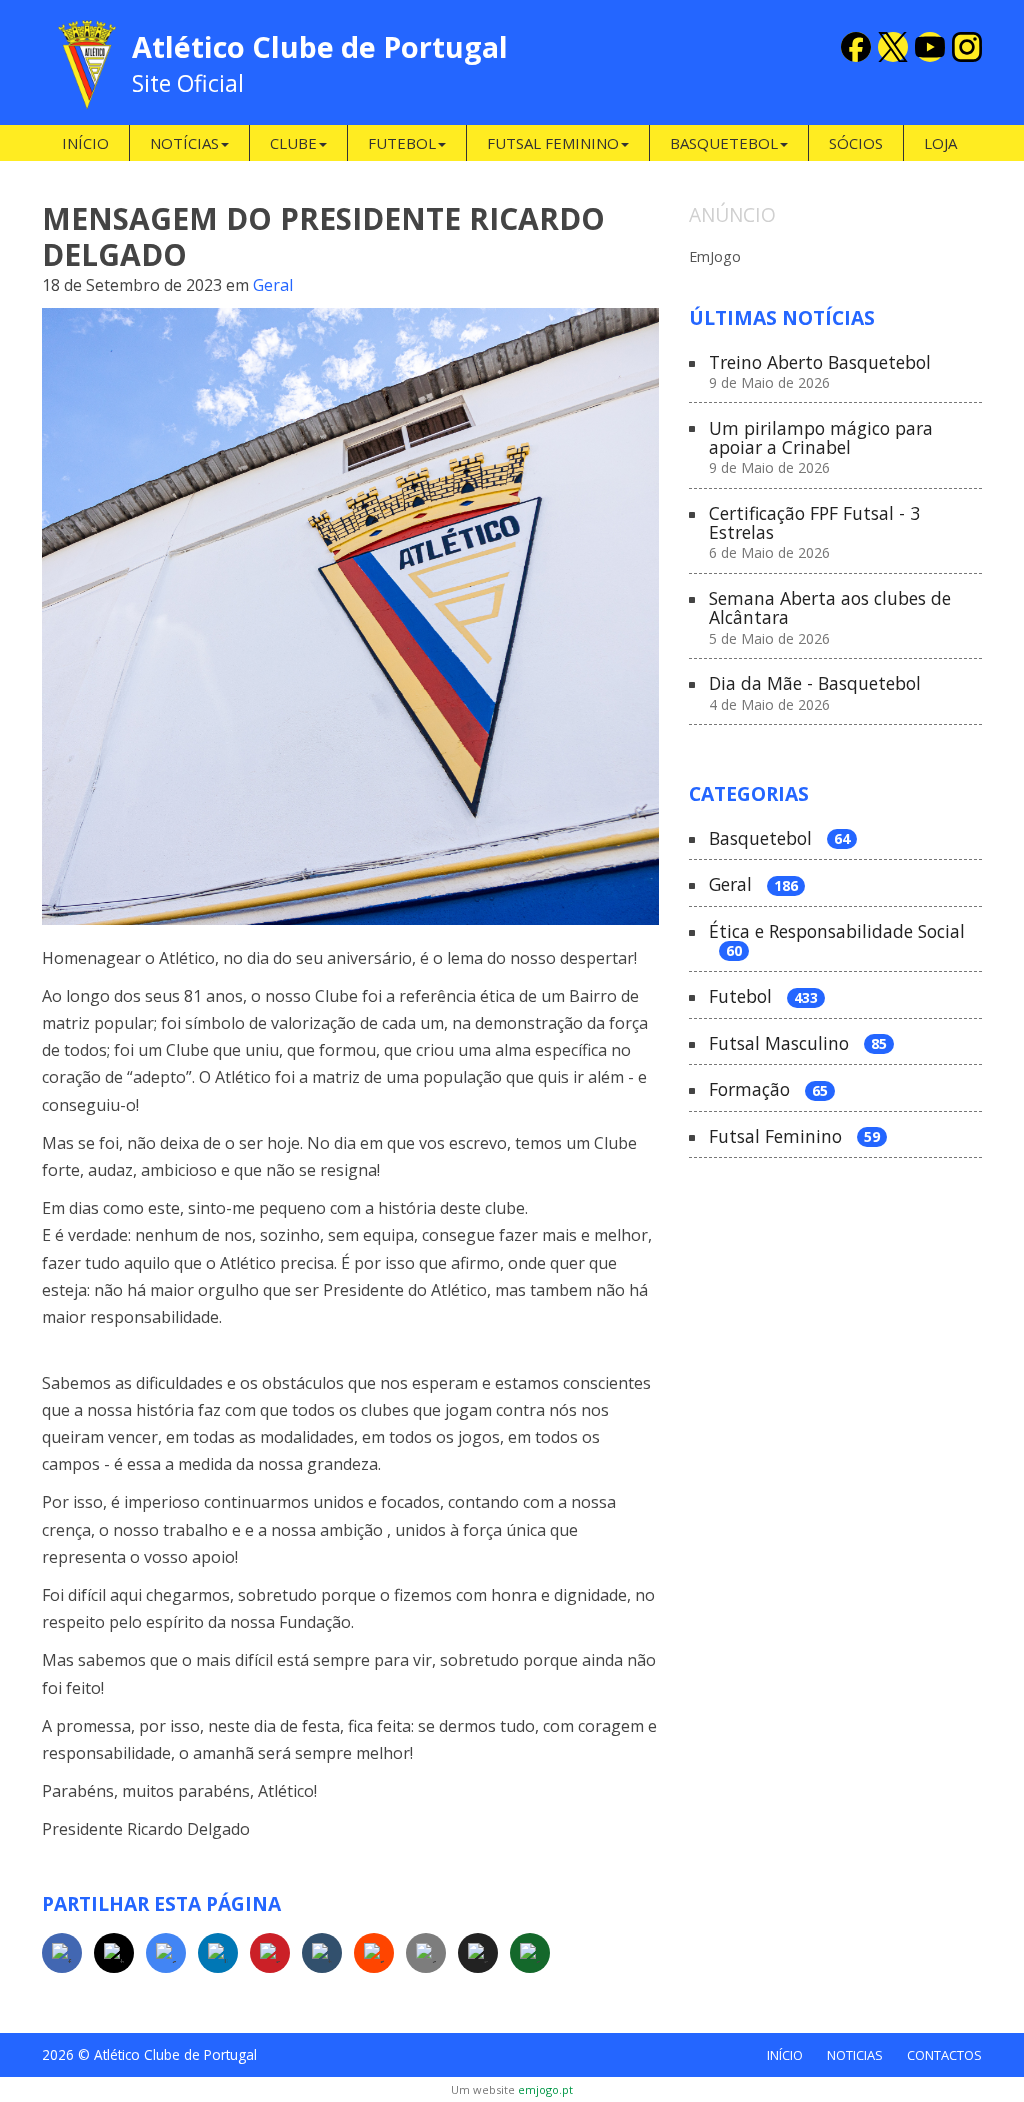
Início (85, 143)
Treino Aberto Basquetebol (820, 372)
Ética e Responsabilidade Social (837, 941)
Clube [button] (293, 143)
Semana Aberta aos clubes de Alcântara (830, 618)
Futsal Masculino (798, 1044)
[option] (835, 254)
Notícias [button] (184, 143)
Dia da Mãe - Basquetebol (815, 693)
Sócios (856, 143)
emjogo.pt (545, 2089)
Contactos (944, 2055)
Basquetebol (779, 839)
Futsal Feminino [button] (553, 143)
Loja (940, 143)
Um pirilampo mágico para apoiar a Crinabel (821, 448)
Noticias (855, 2055)
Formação (768, 1090)
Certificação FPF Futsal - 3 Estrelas (814, 533)
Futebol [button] (402, 143)
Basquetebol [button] (724, 143)
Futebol (763, 997)
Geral (273, 285)
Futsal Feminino (794, 1137)
